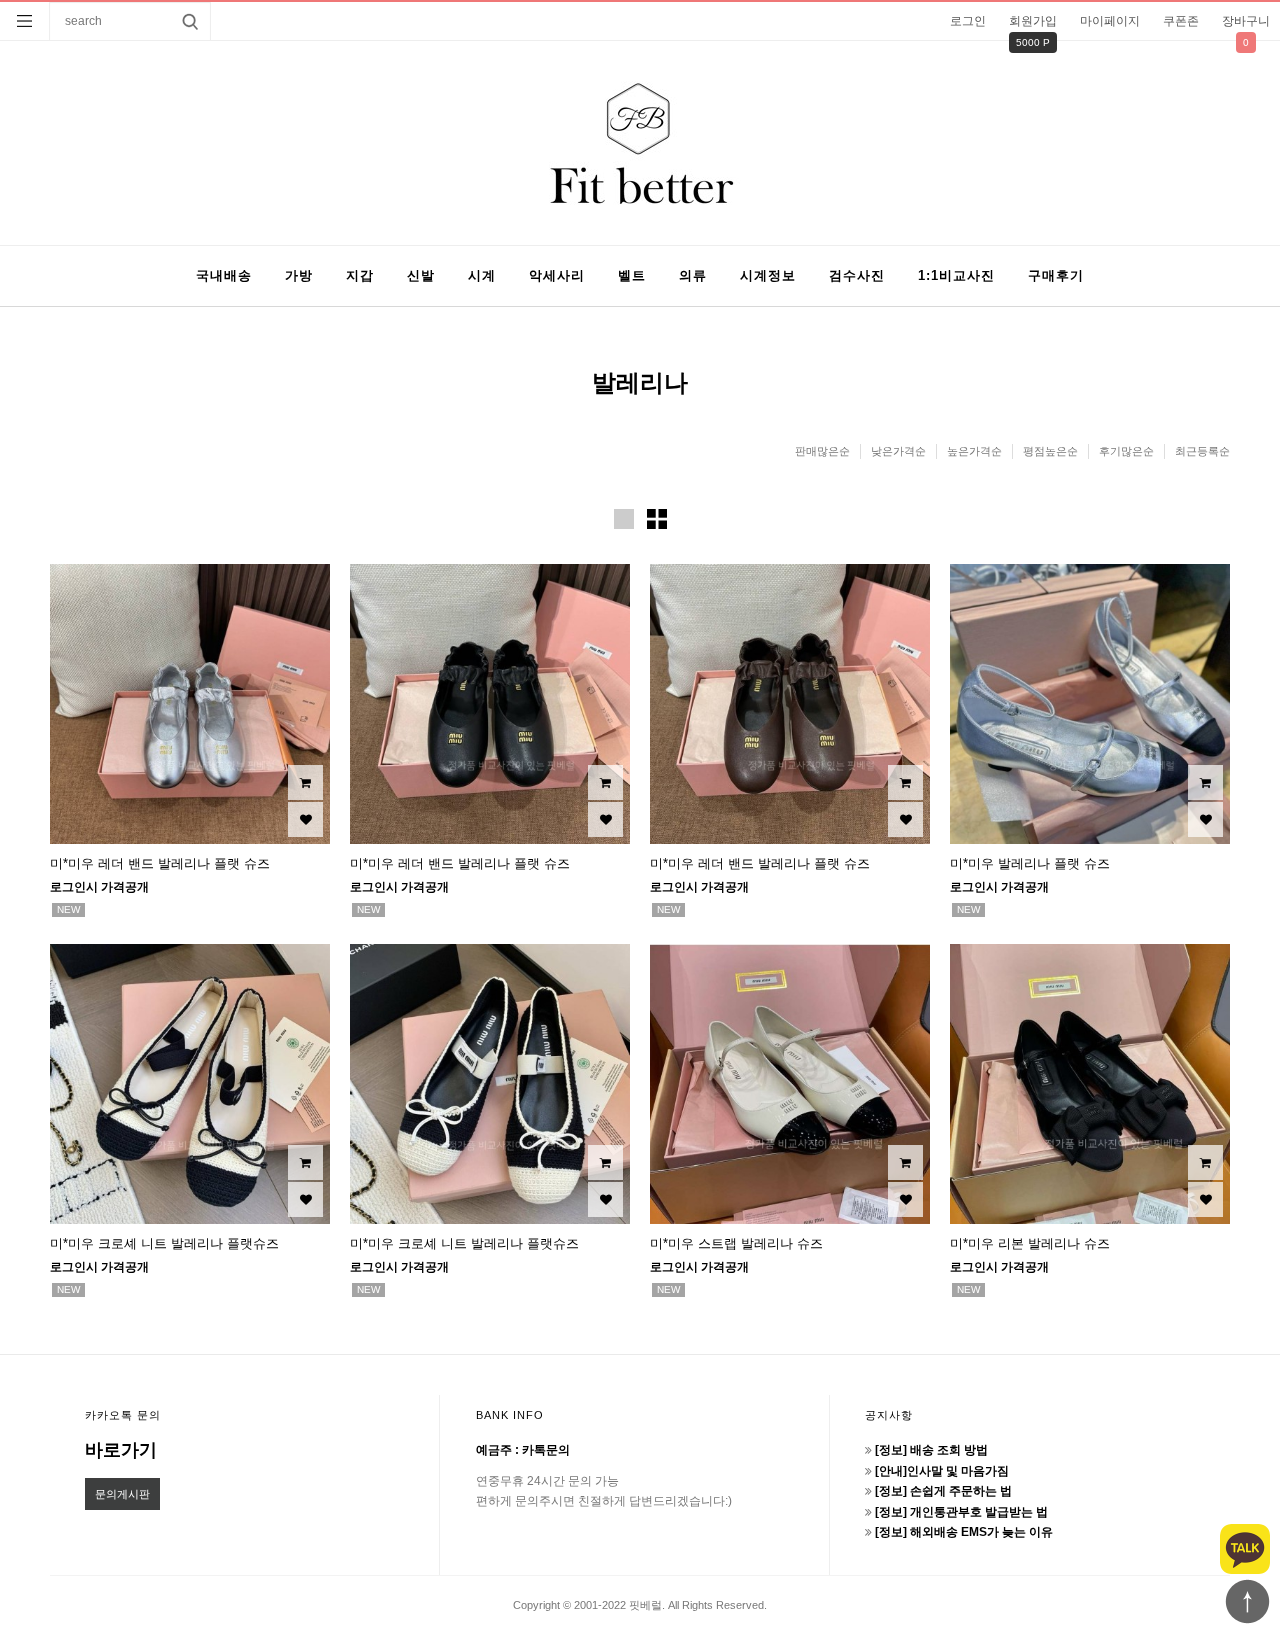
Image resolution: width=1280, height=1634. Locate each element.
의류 (693, 275)
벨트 (632, 275)
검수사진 (857, 275)
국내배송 (224, 275)
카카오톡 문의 (123, 1415)
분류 (25, 21)
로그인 (968, 21)
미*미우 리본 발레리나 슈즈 (1030, 1243)
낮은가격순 (898, 451)
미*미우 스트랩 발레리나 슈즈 (736, 1243)
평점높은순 (1050, 451)
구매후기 (1056, 275)
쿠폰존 (1181, 21)
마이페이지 (1110, 21)
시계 (482, 275)
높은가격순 (974, 451)
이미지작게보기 (657, 519)
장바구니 (1246, 21)
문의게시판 (122, 1494)
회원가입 (1033, 21)
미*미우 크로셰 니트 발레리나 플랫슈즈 (164, 1243)
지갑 (360, 275)
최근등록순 (1202, 451)
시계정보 (768, 275)
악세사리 (557, 275)
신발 (421, 275)
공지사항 (889, 1415)
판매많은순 (822, 451)
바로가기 (121, 1450)
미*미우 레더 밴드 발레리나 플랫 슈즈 (160, 863)
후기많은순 (1126, 451)
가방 (299, 275)
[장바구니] (305, 782)
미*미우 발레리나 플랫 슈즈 (1030, 863)
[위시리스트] (305, 819)
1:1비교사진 (956, 275)
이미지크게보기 (624, 519)
